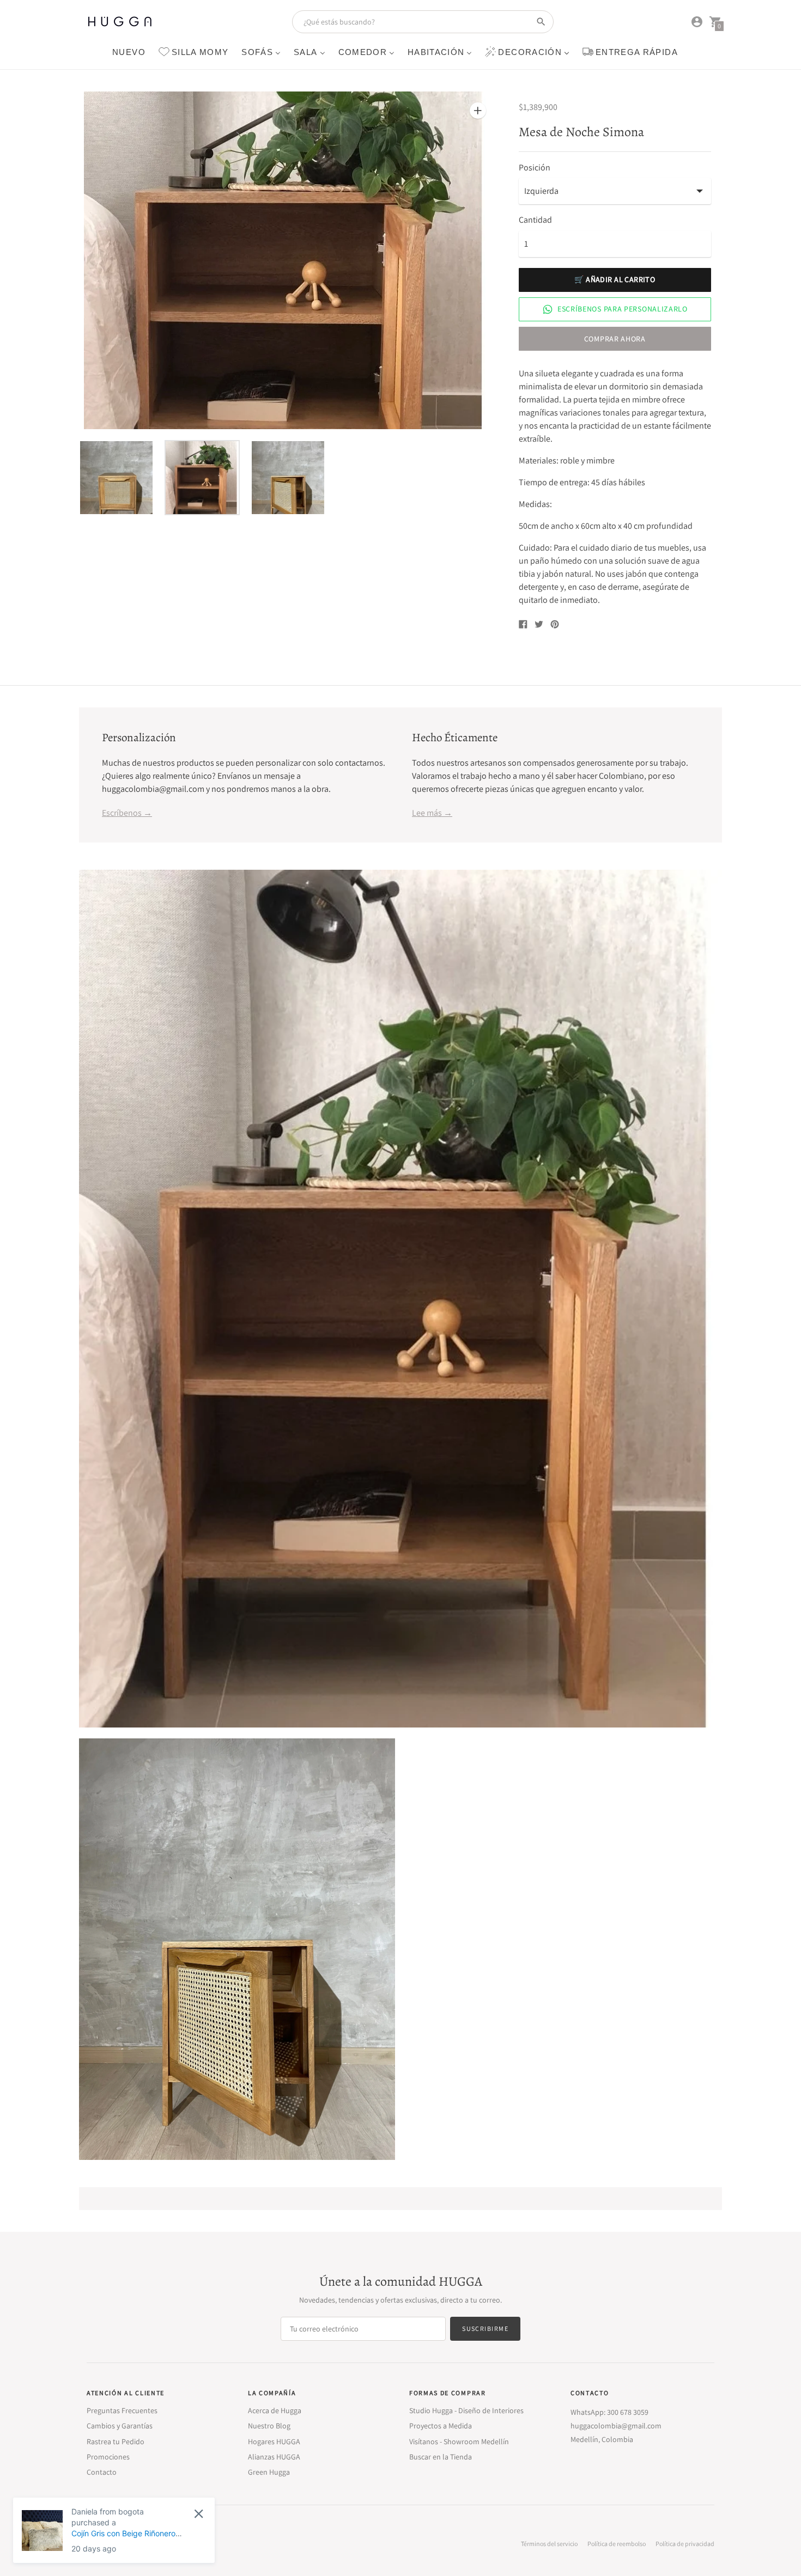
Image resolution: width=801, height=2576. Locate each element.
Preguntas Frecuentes (122, 2410)
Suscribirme (485, 2328)
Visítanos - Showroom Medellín (459, 2441)
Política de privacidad (685, 2544)
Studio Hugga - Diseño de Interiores (466, 2410)
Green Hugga (269, 2472)
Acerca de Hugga (275, 2410)
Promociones (108, 2457)
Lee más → (432, 813)
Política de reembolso (617, 2544)
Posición (535, 168)
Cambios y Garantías (120, 2426)
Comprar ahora (615, 339)
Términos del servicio (549, 2544)
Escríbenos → (127, 813)
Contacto (102, 2472)
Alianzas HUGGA (274, 2457)
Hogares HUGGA (274, 2441)
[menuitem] (129, 51)
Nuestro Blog (269, 2426)
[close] (199, 2514)
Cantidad (535, 220)
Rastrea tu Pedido (116, 2441)
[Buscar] (541, 22)
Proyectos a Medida (441, 2426)
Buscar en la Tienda (441, 2457)
